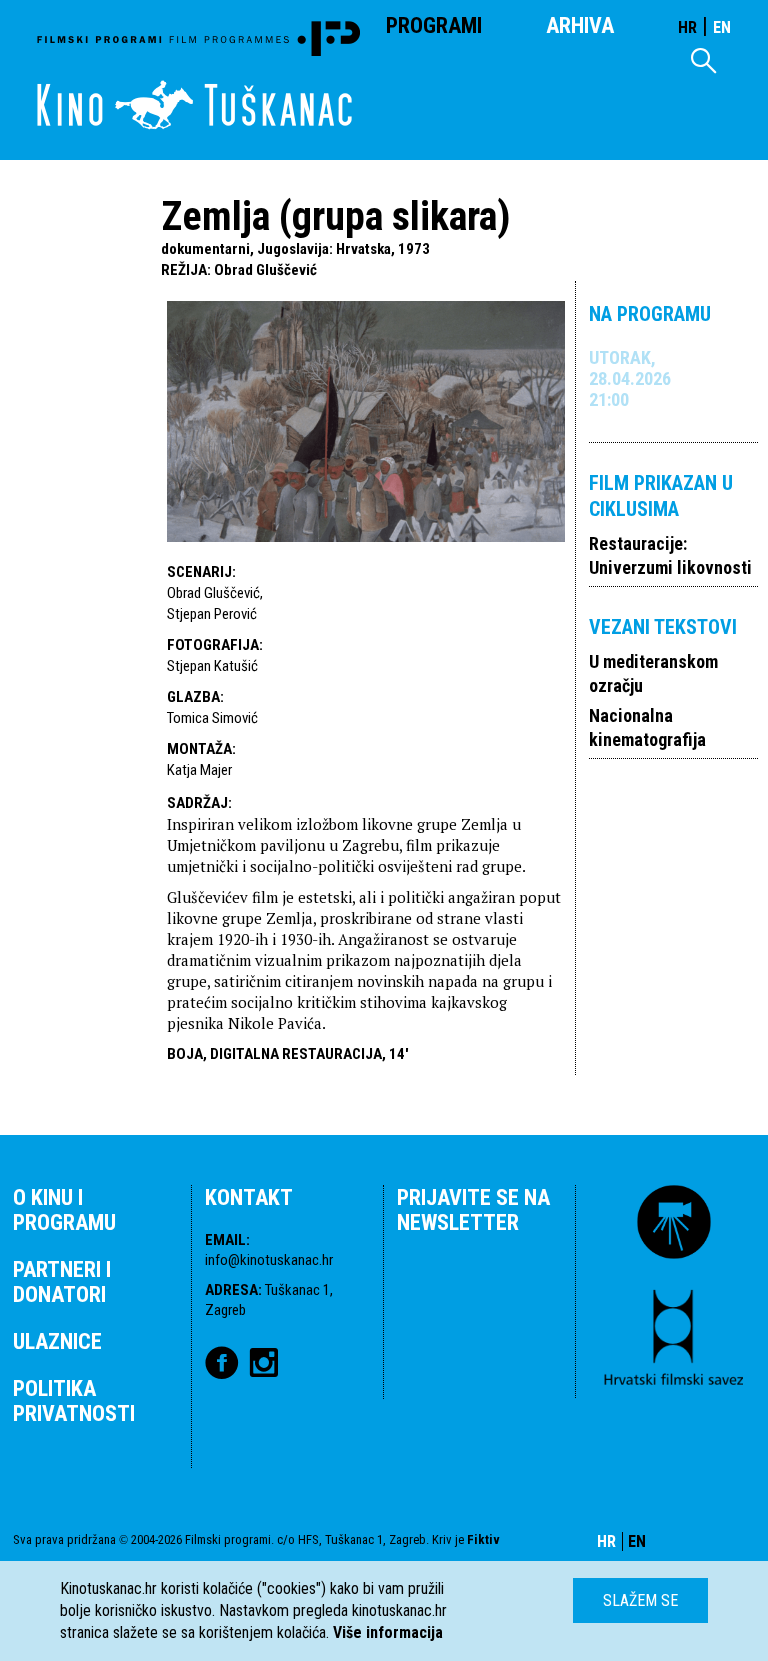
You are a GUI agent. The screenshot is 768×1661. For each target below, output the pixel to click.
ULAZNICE (57, 1341)
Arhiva (580, 25)
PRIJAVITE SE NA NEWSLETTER (473, 1210)
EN (722, 27)
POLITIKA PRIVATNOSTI (74, 1401)
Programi (434, 25)
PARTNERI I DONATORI (62, 1282)
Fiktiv (483, 1539)
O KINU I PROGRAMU (64, 1210)
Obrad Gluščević (265, 270)
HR (687, 27)
